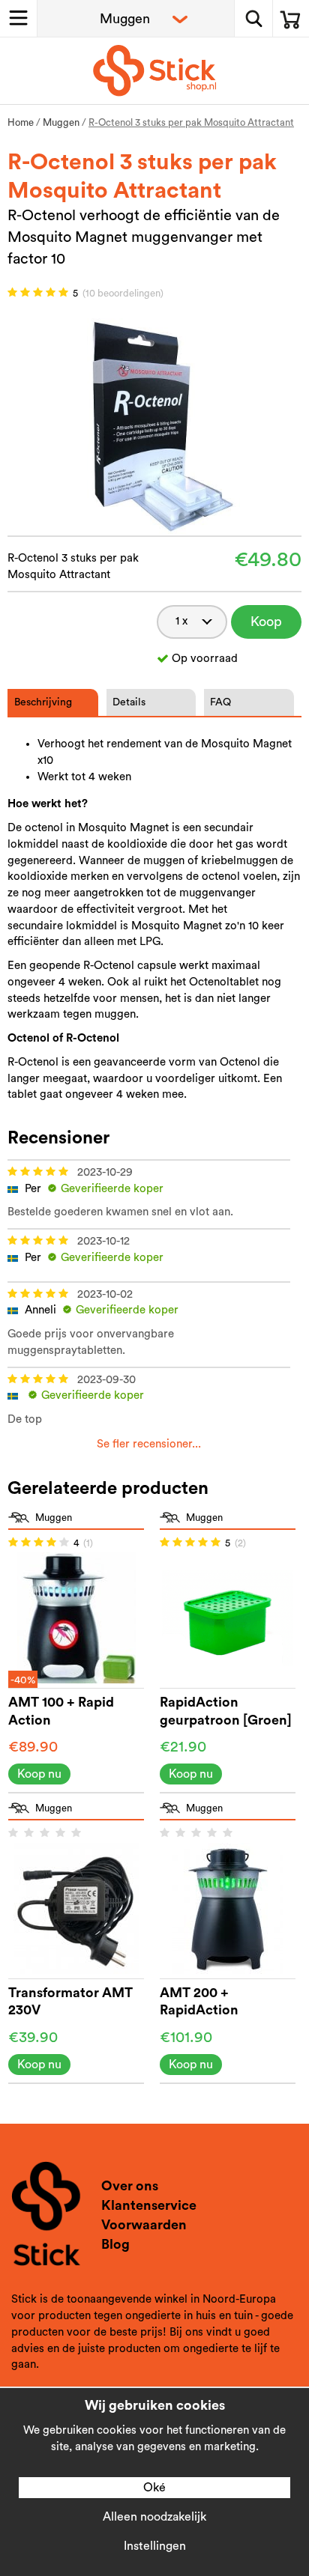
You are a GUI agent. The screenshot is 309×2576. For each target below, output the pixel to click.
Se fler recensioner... (149, 1444)
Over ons (130, 2186)
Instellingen (155, 2546)
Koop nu (266, 627)
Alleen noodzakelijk (154, 2517)
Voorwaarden (144, 2225)
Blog (115, 2244)
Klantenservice (149, 2205)
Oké (154, 2488)
